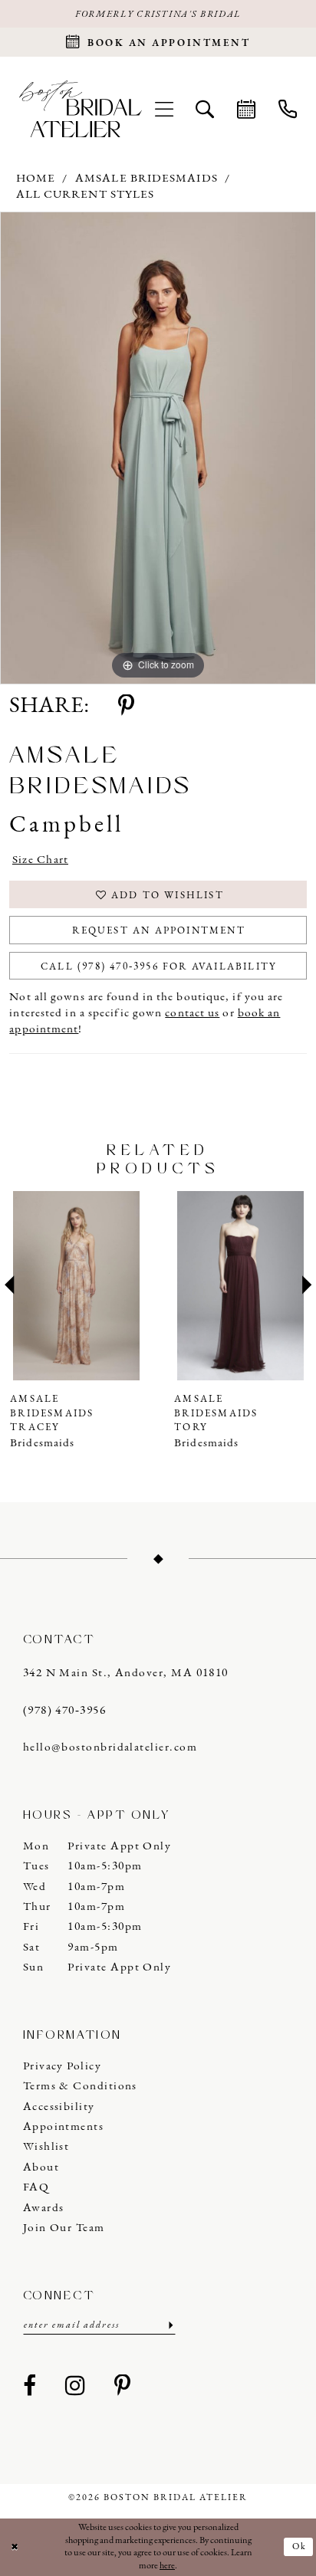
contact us (192, 1013)
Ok (300, 2547)
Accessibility (59, 2107)
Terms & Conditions (80, 2086)
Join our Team (64, 2228)
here (167, 2566)
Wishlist (46, 2147)
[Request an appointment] (246, 109)
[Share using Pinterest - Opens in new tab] (126, 707)
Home (36, 179)
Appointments (64, 2127)
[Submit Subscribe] (170, 2326)
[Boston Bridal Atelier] (80, 109)
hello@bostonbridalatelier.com (110, 1747)
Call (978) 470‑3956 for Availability (159, 967)
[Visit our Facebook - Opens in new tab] (30, 2387)
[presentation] (137, 1286)
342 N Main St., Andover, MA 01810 (126, 1673)
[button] (164, 109)
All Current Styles (86, 195)
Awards (44, 2208)
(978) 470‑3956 (64, 1711)
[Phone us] (288, 109)
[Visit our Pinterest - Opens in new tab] (123, 2387)
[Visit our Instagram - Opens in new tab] (75, 2387)
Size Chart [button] (41, 860)
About (41, 2167)
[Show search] (206, 109)
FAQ (36, 2187)
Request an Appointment (158, 931)
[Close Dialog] (15, 2547)
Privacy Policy (62, 2066)
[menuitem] (164, 109)
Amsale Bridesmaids (146, 179)
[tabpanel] (158, 448)
